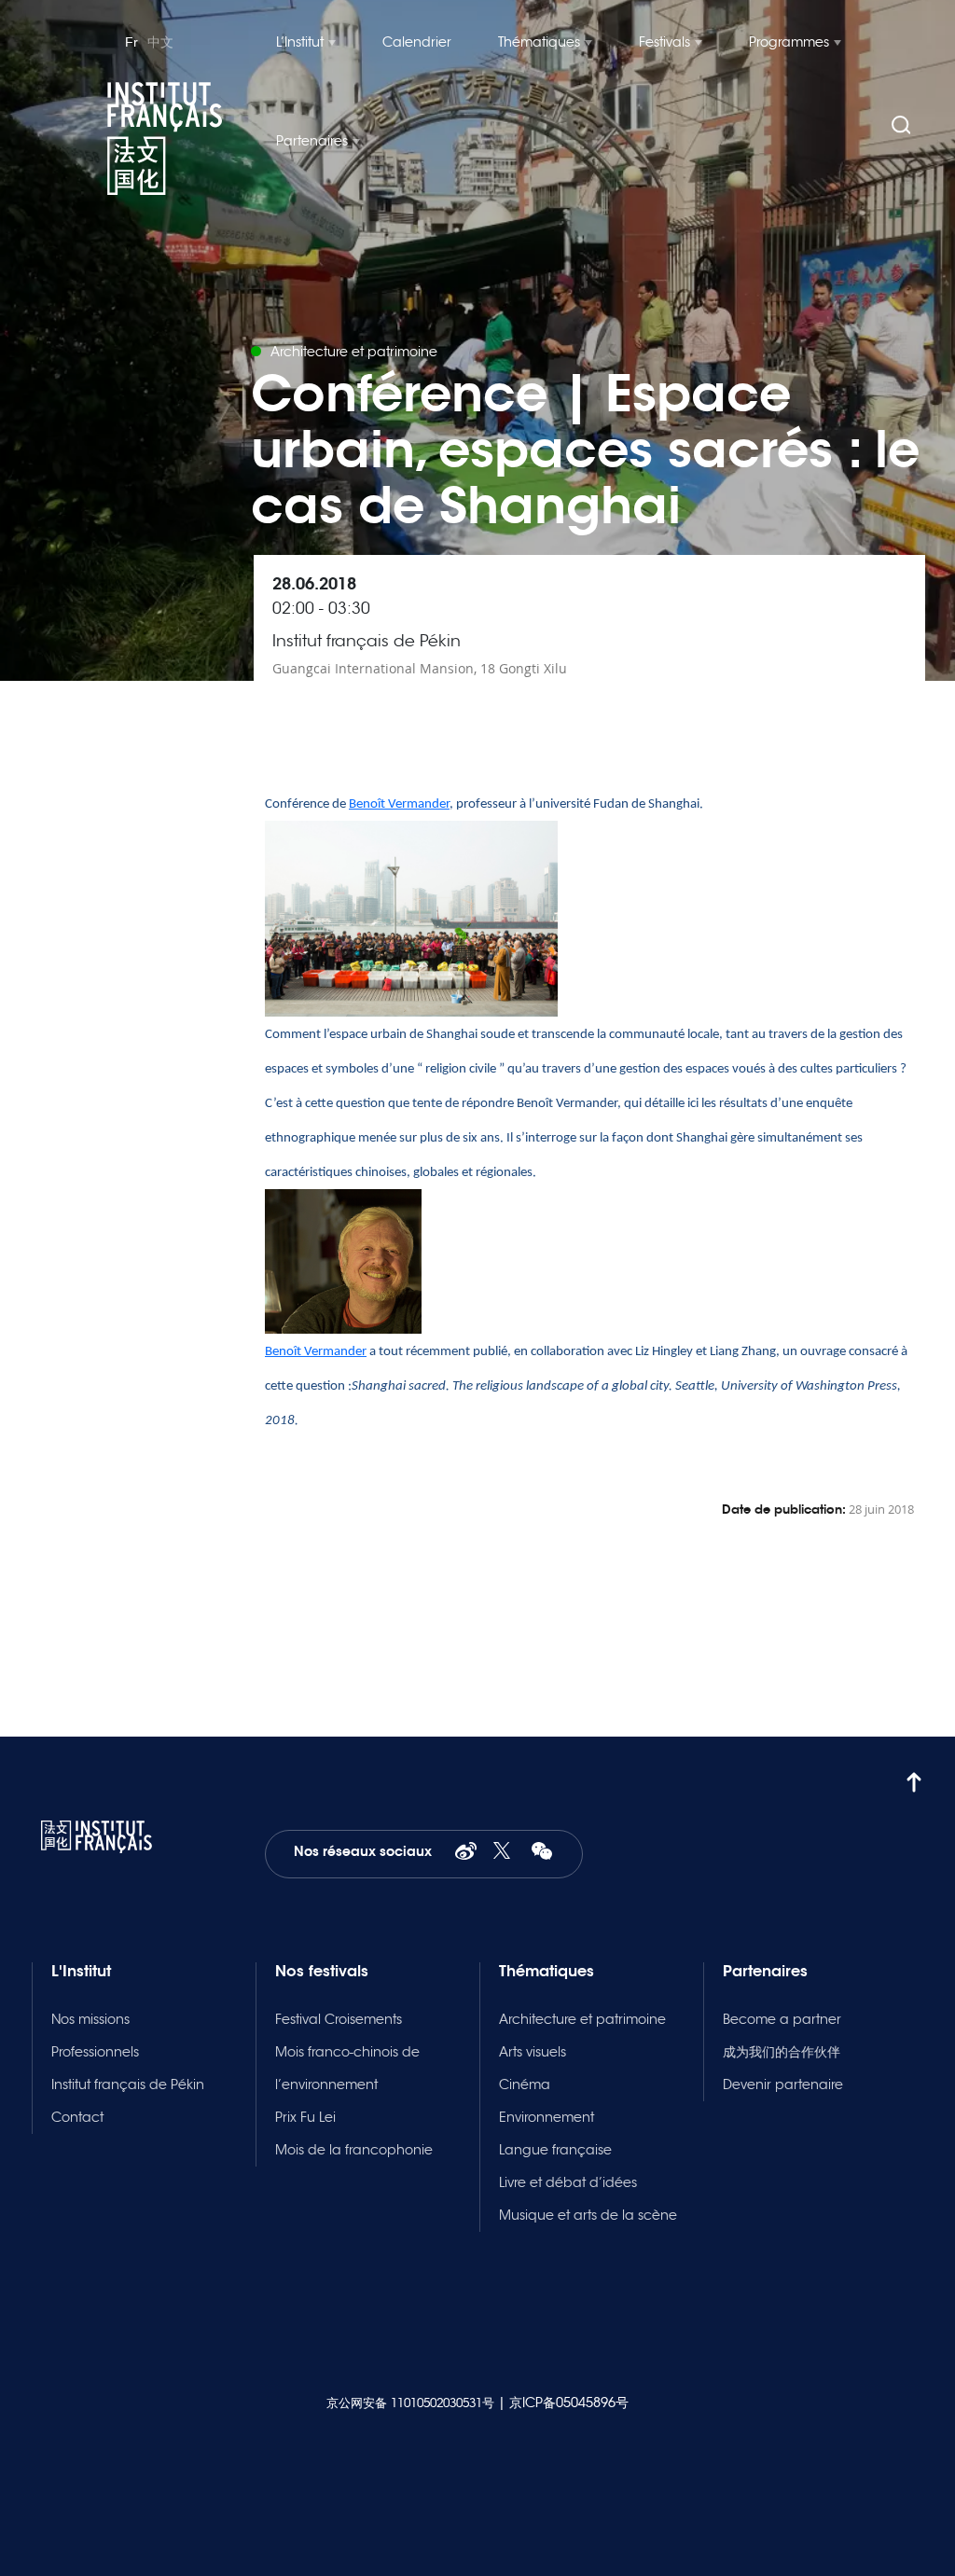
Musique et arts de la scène (588, 2215)
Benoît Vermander (399, 804)
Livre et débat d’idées (568, 2182)
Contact (77, 2117)
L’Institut (300, 42)
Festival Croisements (339, 2019)
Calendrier (417, 42)
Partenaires (312, 141)
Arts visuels (533, 2052)
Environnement (547, 2117)
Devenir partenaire (783, 2084)
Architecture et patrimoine (582, 2019)
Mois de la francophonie (354, 2150)
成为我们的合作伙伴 (782, 2052)
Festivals (664, 42)
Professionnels (95, 2052)
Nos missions (90, 2019)
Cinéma (525, 2084)
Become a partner (782, 2019)
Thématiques (539, 42)
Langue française (555, 2150)
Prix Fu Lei (305, 2117)
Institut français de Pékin (128, 2084)
